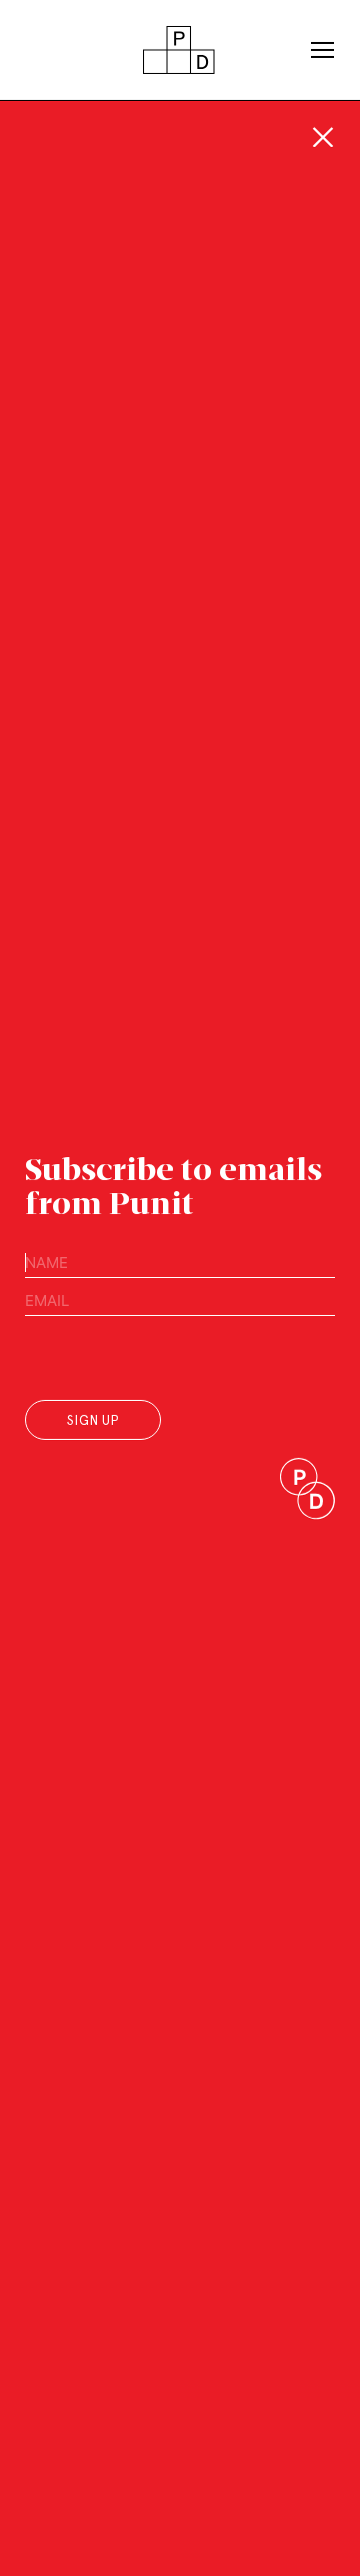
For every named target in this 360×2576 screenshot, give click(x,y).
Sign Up (93, 1420)
